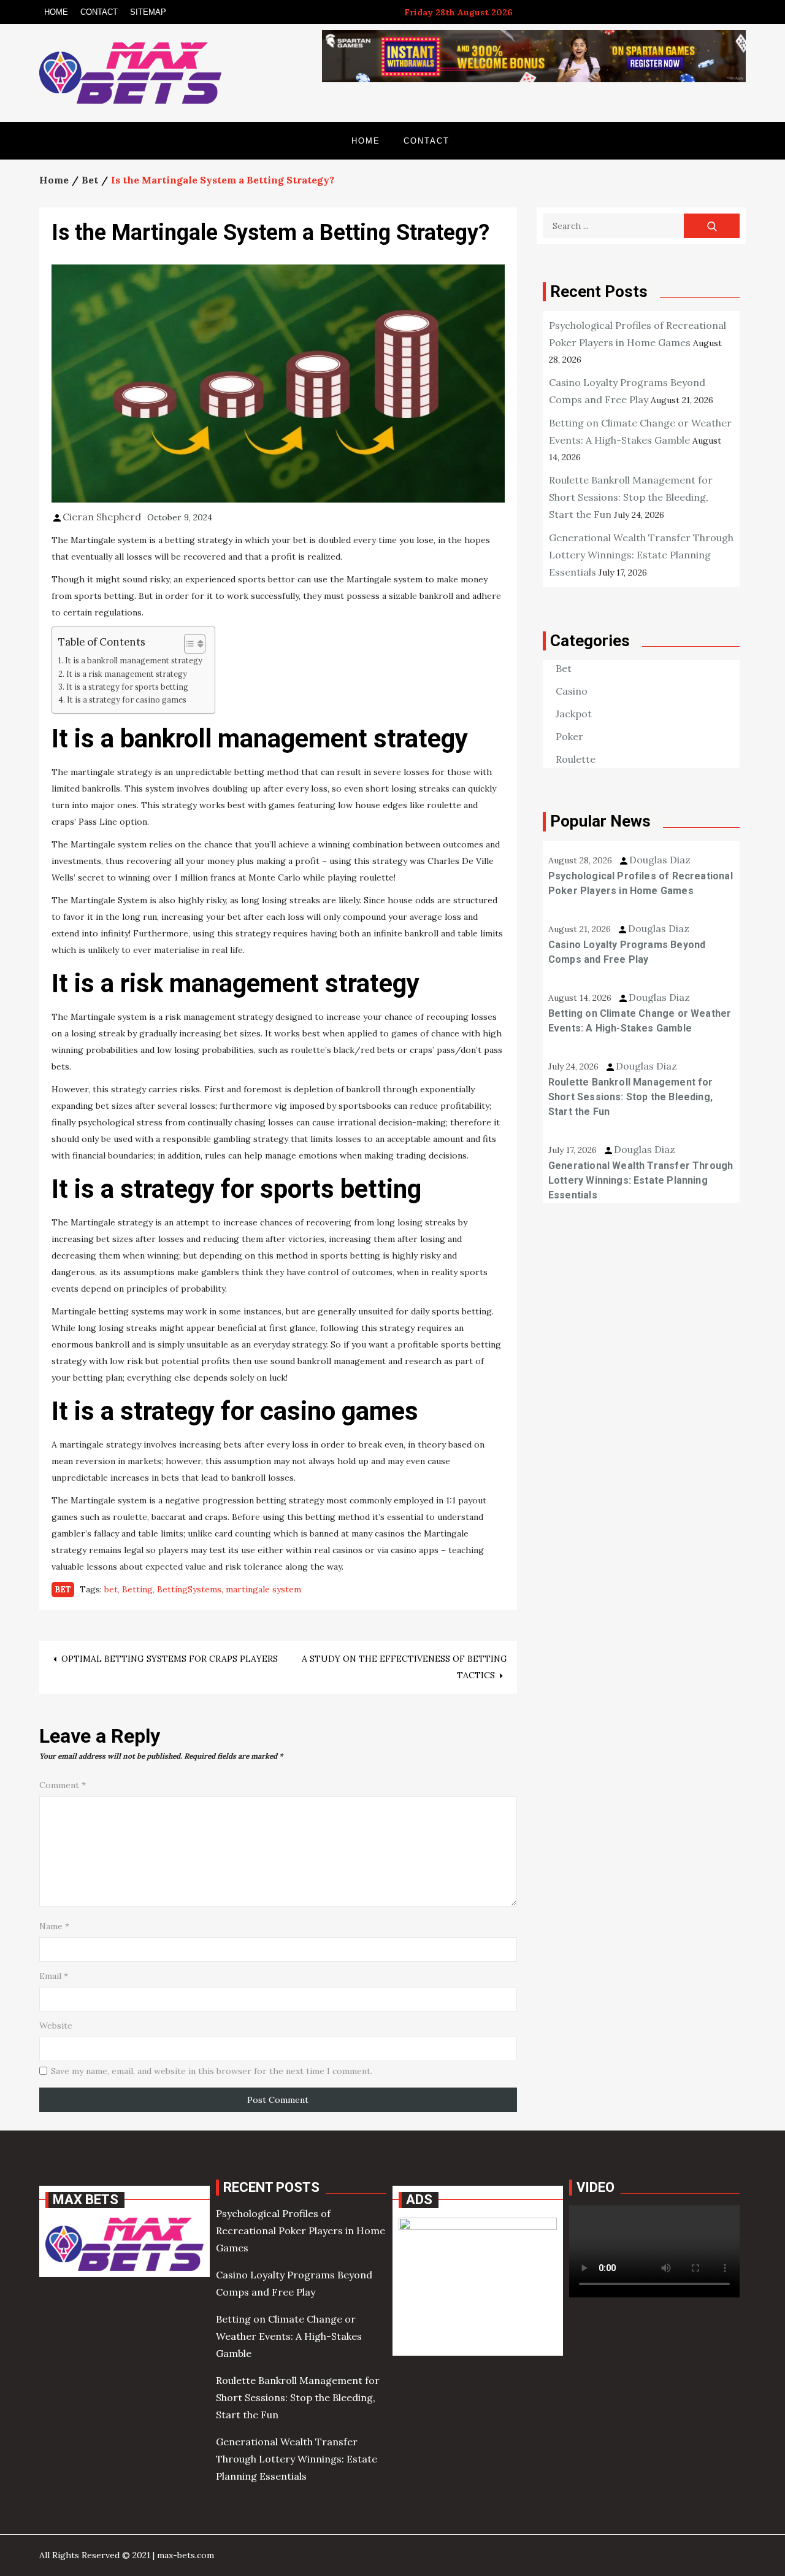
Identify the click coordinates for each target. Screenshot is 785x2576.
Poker (569, 736)
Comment (63, 1785)
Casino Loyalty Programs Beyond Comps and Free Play (627, 952)
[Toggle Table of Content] (189, 644)
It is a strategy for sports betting (127, 687)
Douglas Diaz (660, 860)
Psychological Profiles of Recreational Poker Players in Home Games (641, 883)
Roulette (576, 759)
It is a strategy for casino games (127, 700)
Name (54, 1926)
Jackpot (574, 714)
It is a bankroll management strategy (134, 660)
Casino (572, 691)
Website (56, 2026)
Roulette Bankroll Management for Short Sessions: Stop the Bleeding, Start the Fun (631, 497)
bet (111, 1589)
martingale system (263, 1589)
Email (54, 1976)
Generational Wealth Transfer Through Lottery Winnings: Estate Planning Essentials (641, 555)
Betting (137, 1589)
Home (56, 12)
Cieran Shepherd (102, 517)
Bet (63, 1590)
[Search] (712, 226)
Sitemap (148, 12)
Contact (99, 12)
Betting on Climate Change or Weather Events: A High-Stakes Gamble (640, 1021)
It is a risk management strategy (127, 674)
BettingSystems (189, 1589)
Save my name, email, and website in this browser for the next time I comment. (212, 2071)
